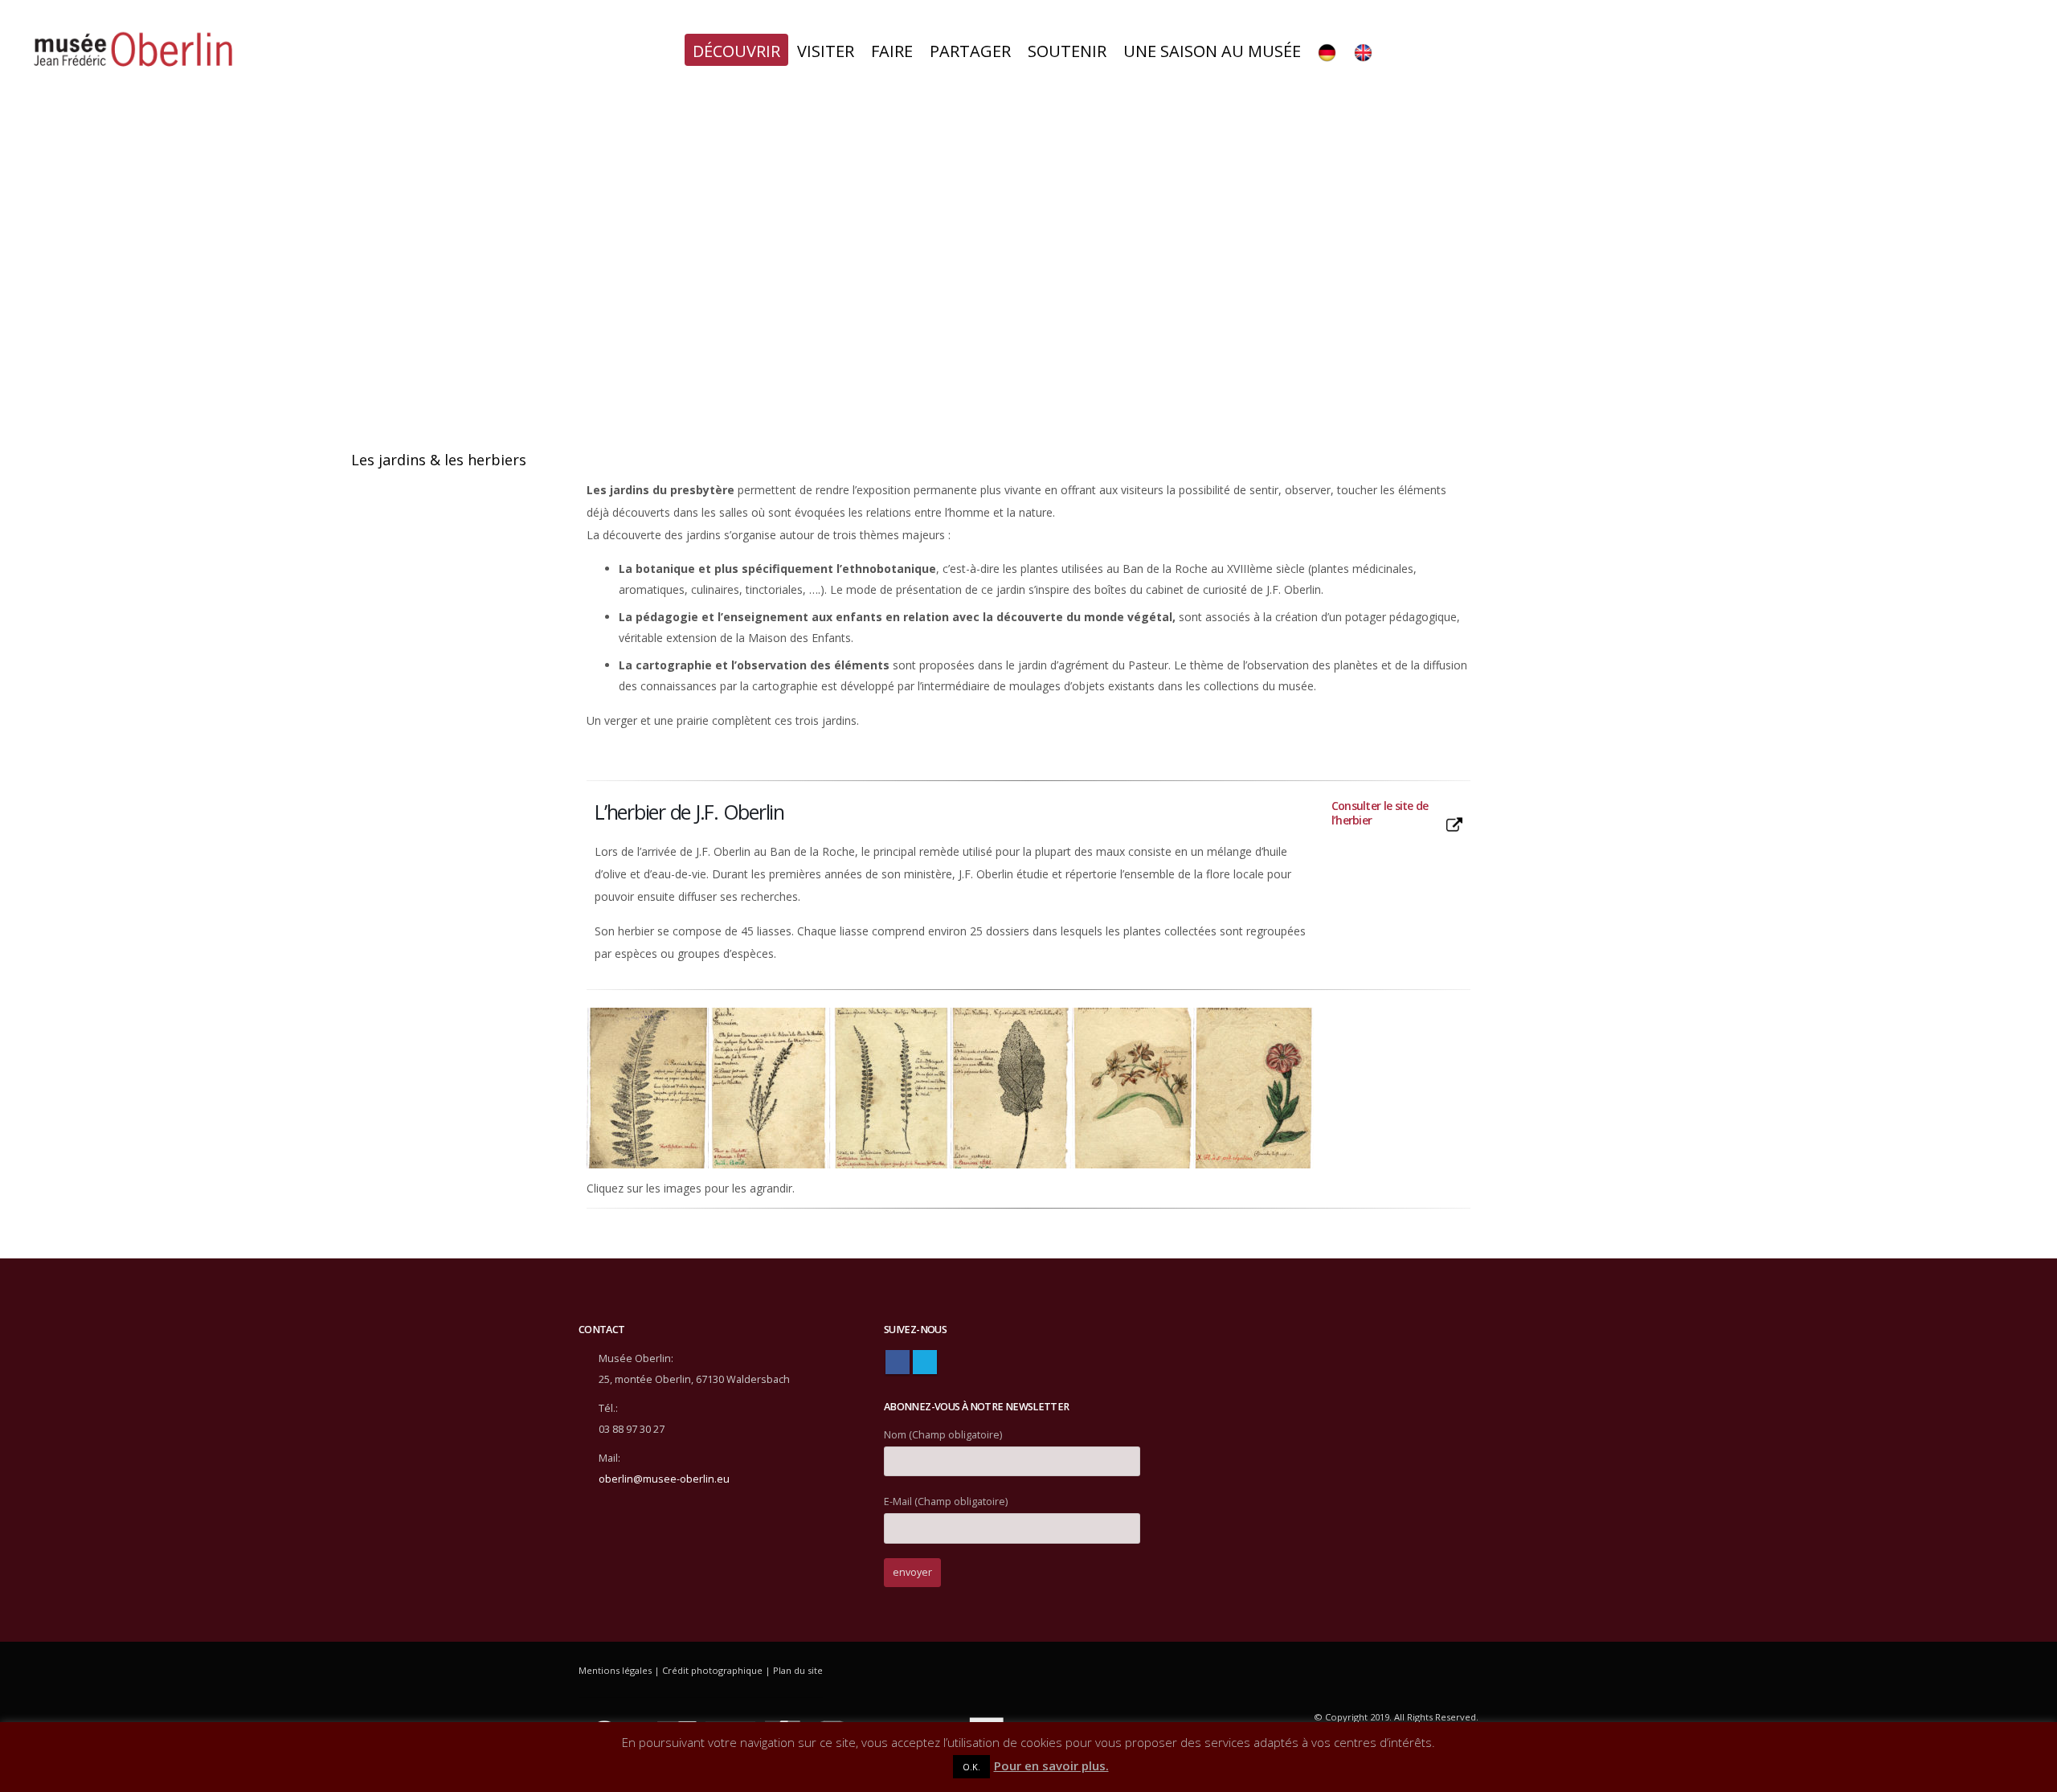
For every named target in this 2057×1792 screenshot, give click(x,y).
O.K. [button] (971, 1767)
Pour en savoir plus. (1051, 1765)
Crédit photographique (712, 1670)
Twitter (925, 1362)
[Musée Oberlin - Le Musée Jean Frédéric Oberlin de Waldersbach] (133, 51)
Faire (892, 51)
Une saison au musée (1212, 51)
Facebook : (898, 1362)
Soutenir (1067, 51)
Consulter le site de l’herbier (1380, 813)
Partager (970, 51)
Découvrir (736, 51)
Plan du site (798, 1670)
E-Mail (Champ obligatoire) (946, 1502)
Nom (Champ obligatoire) (943, 1435)
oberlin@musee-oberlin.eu (664, 1479)
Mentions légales (615, 1670)
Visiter (826, 51)
